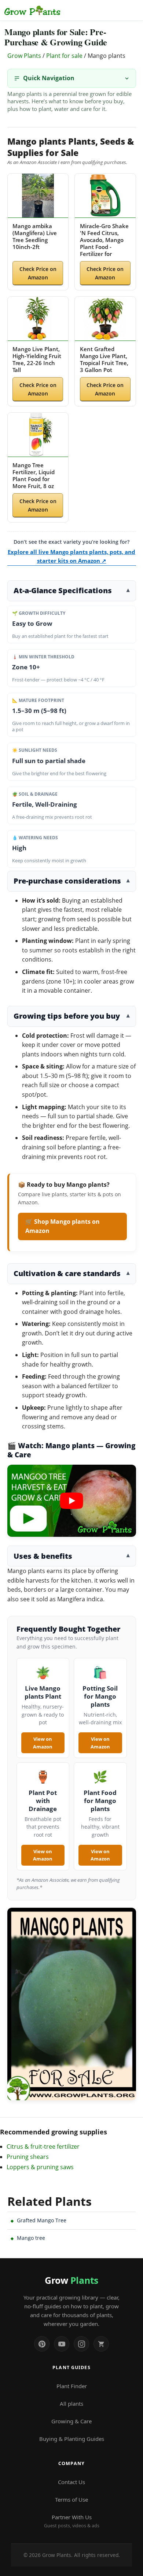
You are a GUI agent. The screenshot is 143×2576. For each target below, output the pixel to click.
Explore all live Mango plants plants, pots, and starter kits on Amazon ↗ (71, 556)
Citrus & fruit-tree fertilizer (43, 2146)
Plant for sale (64, 56)
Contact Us (71, 2482)
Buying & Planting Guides (72, 2439)
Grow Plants (24, 56)
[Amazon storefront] (101, 2344)
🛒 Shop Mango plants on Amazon (63, 1226)
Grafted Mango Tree (42, 2220)
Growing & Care (71, 2421)
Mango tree (31, 2238)
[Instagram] (81, 2344)
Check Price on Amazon (38, 273)
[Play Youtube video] (72, 1501)
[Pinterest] (42, 2344)
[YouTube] (62, 2344)
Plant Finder (72, 2386)
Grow (71, 2280)
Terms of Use (71, 2499)
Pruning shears (28, 2157)
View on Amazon (43, 1743)
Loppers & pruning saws (40, 2167)
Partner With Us (72, 2521)
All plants (71, 2404)
